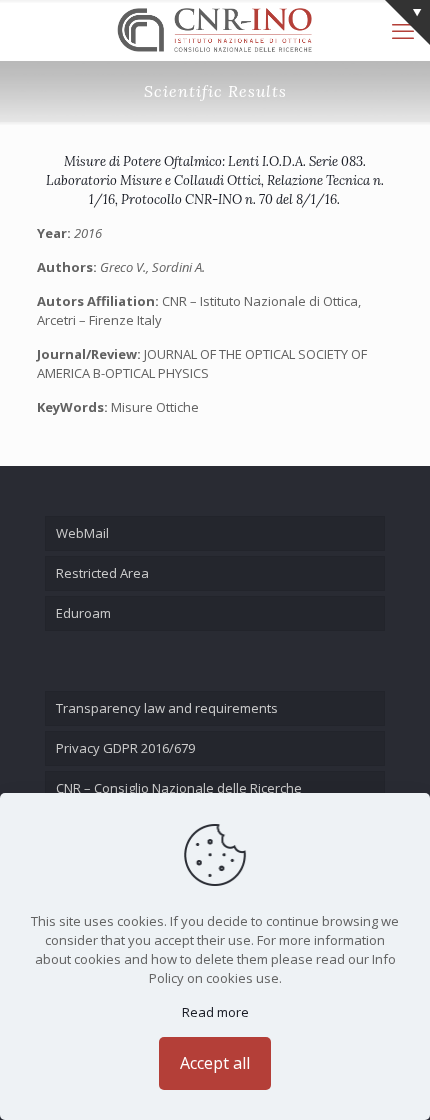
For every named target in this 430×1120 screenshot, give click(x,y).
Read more (215, 1012)
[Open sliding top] (407, 22)
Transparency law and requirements (167, 708)
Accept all (215, 1063)
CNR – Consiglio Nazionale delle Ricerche (179, 788)
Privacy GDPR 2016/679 (125, 748)
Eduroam (83, 613)
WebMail (82, 533)
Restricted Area (102, 573)
